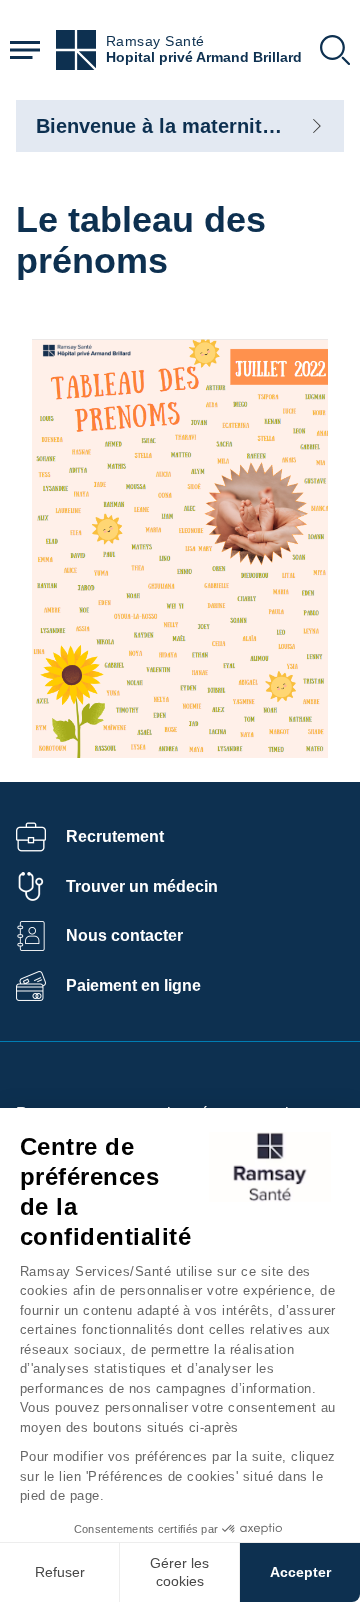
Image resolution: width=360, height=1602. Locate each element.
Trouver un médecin (142, 886)
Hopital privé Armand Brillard (204, 57)
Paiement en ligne (133, 985)
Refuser (60, 1572)
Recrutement (115, 836)
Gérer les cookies (179, 1572)
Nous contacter (124, 935)
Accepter (300, 1572)
